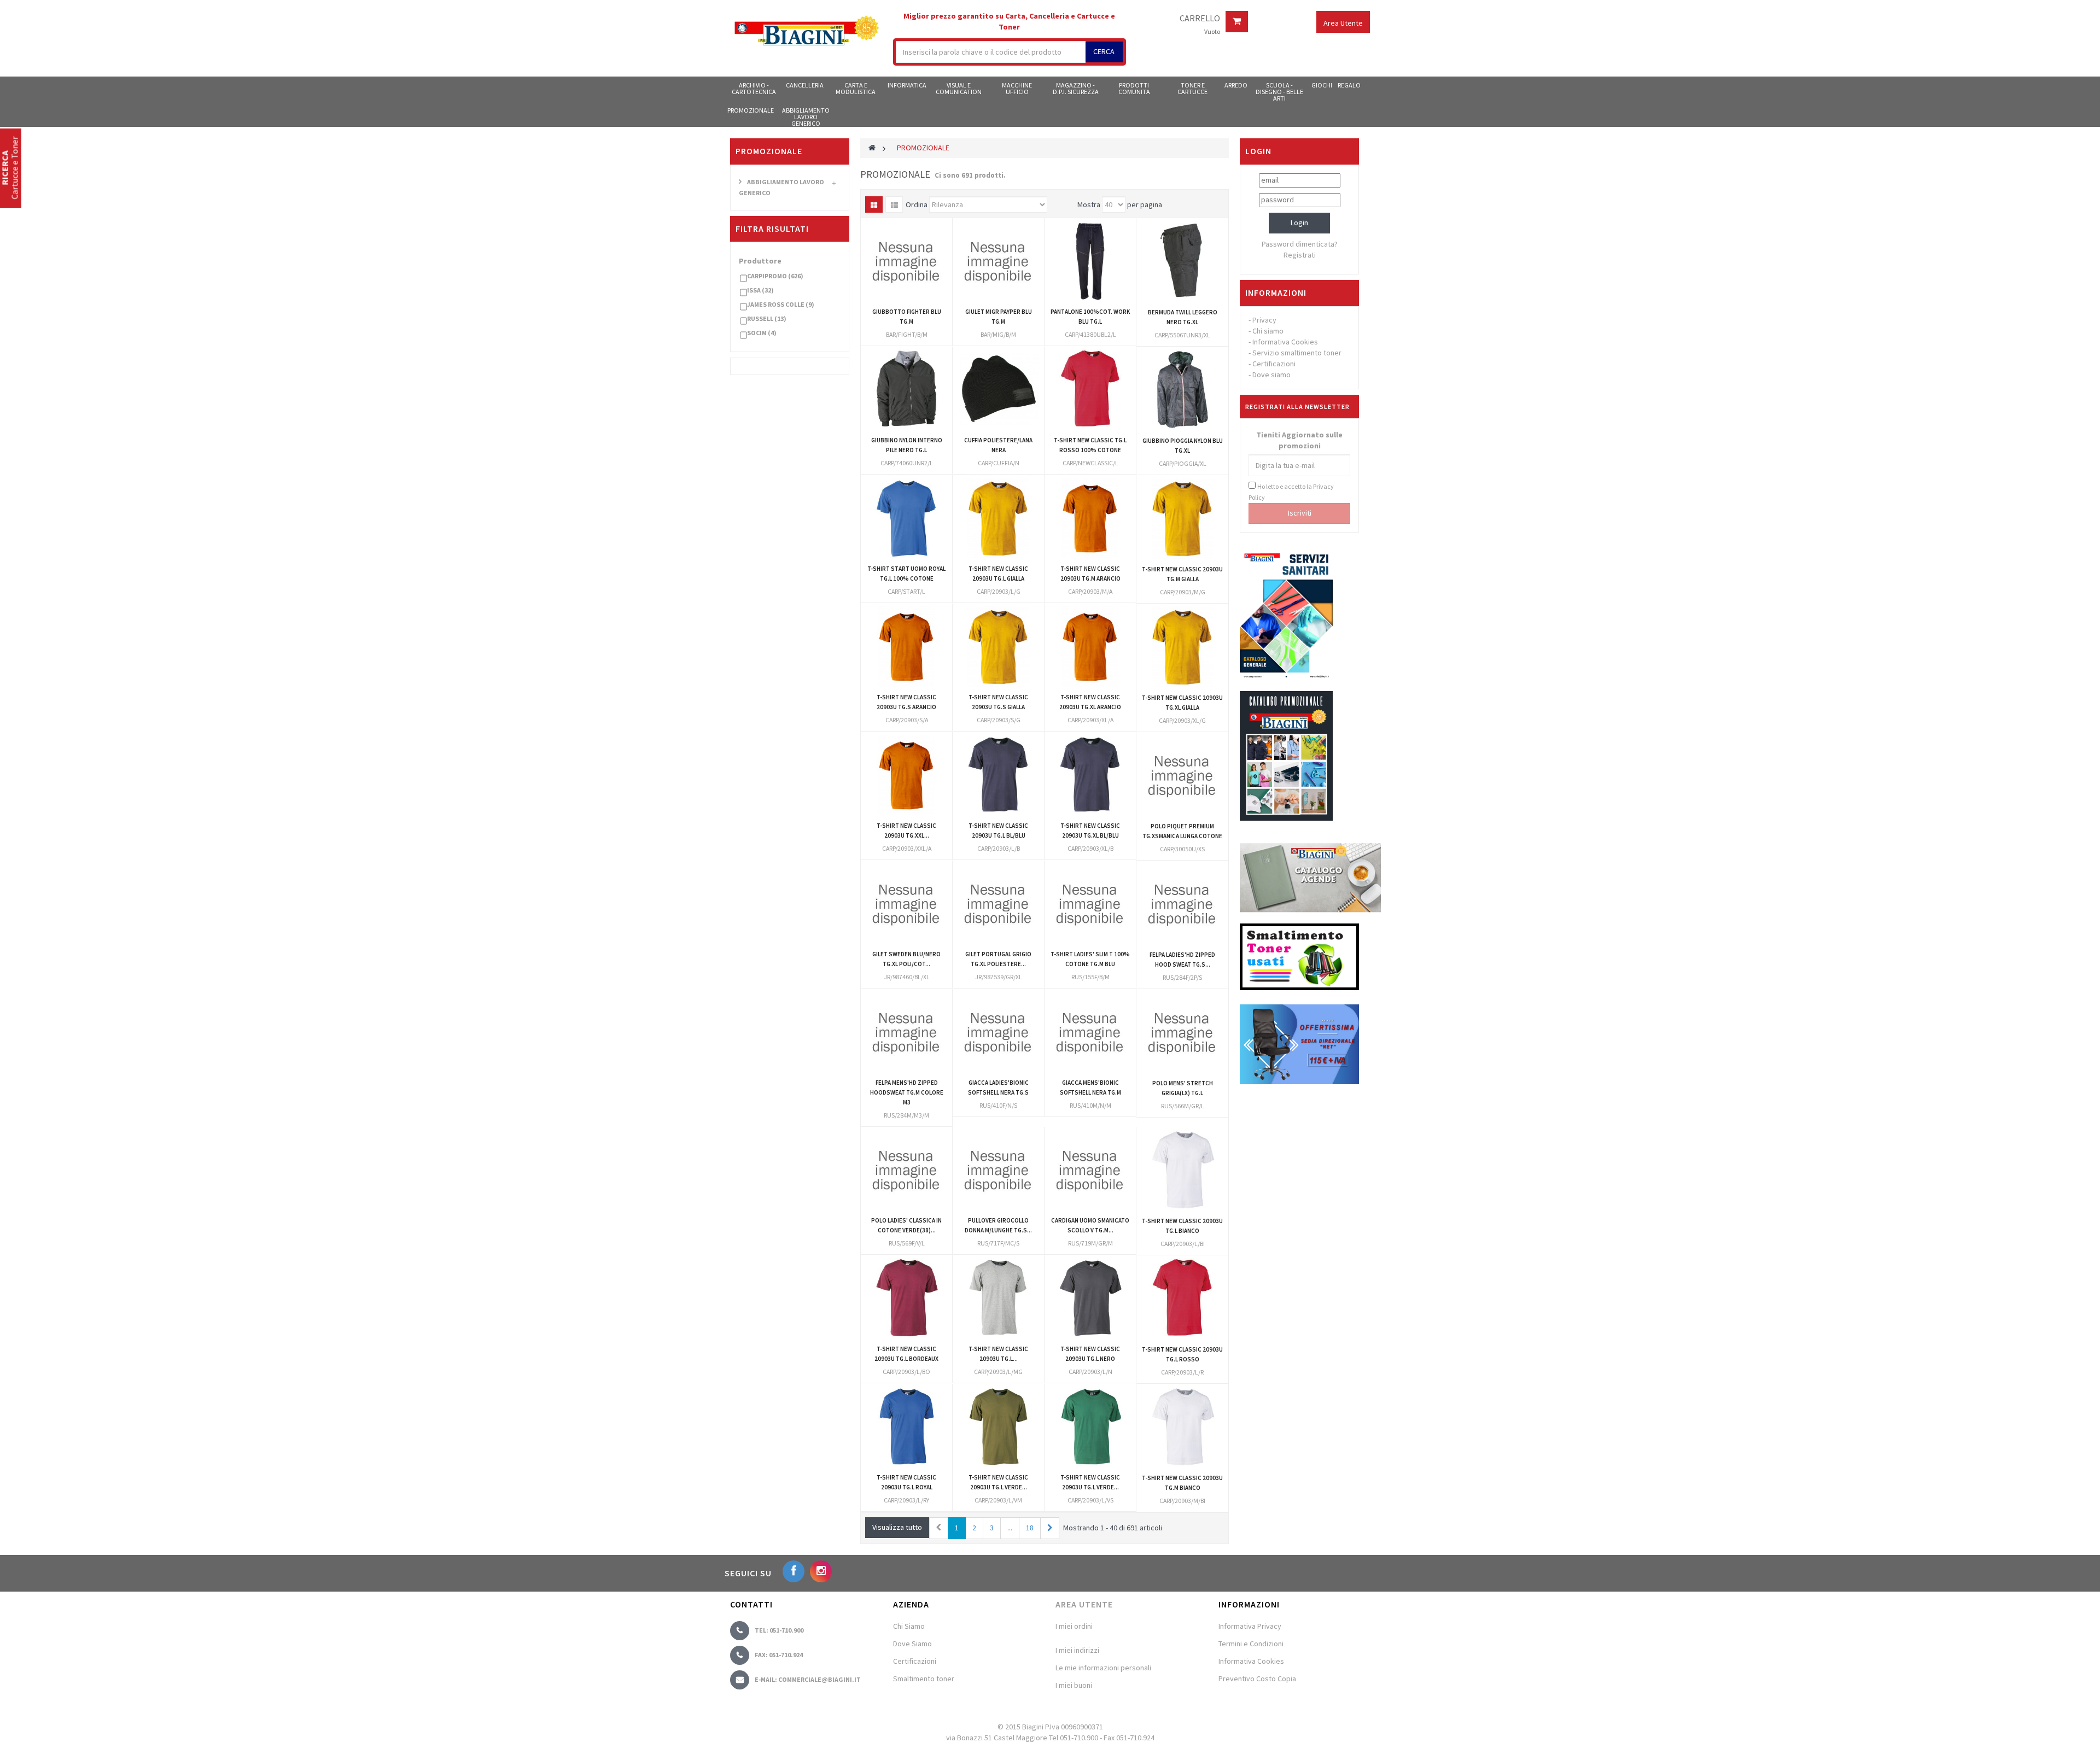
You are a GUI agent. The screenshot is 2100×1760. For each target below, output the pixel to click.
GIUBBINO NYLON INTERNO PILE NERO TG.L (907, 445)
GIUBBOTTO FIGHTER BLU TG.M (907, 317)
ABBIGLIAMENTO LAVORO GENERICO (806, 116)
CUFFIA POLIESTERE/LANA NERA (998, 445)
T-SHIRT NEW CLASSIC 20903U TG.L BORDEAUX (906, 1354)
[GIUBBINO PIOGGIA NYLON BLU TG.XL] (1182, 390)
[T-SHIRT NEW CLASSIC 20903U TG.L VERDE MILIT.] (998, 1427)
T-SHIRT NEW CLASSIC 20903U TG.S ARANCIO (906, 702)
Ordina (917, 204)
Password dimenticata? (1300, 244)
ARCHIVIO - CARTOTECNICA (754, 88)
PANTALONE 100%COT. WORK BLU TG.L (1090, 317)
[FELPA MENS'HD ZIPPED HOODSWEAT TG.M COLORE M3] (906, 1032)
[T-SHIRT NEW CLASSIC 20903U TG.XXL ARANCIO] (906, 775)
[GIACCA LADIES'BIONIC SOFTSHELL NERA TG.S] (998, 1032)
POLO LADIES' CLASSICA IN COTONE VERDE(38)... (906, 1225)
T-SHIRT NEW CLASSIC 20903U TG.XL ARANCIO (1090, 702)
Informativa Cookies (1285, 342)
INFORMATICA (907, 85)
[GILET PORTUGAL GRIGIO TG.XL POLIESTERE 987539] (998, 904)
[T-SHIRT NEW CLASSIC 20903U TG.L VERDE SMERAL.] (1090, 1427)
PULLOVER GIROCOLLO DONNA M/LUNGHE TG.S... (998, 1225)
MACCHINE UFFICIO (1017, 88)
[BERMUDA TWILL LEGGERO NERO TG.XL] (1182, 261)
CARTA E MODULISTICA (856, 88)
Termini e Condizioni (1251, 1644)
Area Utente (1084, 1604)
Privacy (1264, 320)
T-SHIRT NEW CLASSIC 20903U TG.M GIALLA (1182, 574)
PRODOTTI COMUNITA (1134, 88)
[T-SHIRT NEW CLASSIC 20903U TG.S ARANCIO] (906, 647)
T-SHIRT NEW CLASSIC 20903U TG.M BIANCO (1182, 1483)
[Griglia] (874, 204)
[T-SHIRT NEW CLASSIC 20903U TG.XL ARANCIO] (1090, 647)
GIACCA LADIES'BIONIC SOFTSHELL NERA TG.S (998, 1087)
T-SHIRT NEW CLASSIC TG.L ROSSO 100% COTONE (1090, 445)
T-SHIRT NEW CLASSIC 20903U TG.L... (998, 1354)
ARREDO (1236, 85)
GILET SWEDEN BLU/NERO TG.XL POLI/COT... (906, 959)
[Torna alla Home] (872, 148)
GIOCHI (1322, 85)
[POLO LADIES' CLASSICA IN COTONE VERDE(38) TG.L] (906, 1170)
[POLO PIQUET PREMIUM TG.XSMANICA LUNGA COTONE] (1182, 775)
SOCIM (762, 333)
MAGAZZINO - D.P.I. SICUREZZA (1076, 88)
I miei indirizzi (1077, 1650)
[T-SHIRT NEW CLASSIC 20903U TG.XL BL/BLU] (1090, 775)
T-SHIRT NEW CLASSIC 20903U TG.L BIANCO (1182, 1226)
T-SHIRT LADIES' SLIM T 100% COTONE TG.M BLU (1090, 959)
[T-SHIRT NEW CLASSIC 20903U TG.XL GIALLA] (1182, 647)
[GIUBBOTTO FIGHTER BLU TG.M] (906, 261)
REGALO (1349, 85)
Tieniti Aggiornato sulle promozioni (1299, 440)
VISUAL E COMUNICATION (959, 88)
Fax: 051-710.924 (779, 1655)
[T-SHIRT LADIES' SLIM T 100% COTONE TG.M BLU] (1090, 904)
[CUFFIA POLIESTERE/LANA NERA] (998, 390)
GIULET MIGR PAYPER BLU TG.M (999, 317)
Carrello (1200, 19)
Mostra (1089, 204)
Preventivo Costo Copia (1257, 1679)
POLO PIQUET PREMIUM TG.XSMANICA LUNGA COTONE (1182, 831)
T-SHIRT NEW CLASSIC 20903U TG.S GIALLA (998, 702)
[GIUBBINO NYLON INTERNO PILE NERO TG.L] (906, 390)
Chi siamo (1268, 331)
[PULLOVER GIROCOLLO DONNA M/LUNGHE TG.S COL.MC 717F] (998, 1170)
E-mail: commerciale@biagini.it (808, 1679)
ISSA (760, 290)
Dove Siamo (912, 1644)
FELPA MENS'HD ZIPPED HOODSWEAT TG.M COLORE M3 (907, 1092)
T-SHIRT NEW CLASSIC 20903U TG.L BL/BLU (998, 831)
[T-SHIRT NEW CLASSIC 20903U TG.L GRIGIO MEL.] (998, 1298)
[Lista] (894, 204)
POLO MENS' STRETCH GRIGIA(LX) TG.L (1183, 1088)
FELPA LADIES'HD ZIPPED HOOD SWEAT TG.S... (1182, 960)
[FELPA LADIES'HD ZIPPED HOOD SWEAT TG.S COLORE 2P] (1182, 904)
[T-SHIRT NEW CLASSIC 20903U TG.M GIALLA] (1182, 518)
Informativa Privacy (1250, 1626)
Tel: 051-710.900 (779, 1630)
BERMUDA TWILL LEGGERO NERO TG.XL (1183, 317)
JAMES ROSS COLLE (781, 304)
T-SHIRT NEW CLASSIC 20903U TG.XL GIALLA (1182, 703)
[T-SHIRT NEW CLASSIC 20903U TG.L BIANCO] (1182, 1170)
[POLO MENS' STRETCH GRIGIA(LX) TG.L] (1182, 1032)
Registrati (1300, 255)
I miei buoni (1074, 1685)
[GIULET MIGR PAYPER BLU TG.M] (998, 261)
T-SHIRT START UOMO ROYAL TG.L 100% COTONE (906, 574)
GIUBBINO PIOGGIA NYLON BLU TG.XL (1183, 446)
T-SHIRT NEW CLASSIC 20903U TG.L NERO (1090, 1354)
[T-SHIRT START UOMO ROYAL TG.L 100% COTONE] (906, 518)
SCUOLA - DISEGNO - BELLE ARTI (1279, 91)
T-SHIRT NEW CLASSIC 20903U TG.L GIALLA (998, 574)
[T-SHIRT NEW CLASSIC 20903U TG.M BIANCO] (1182, 1427)
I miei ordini (1074, 1626)
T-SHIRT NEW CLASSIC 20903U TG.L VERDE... (998, 1482)
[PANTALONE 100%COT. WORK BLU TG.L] (1090, 261)
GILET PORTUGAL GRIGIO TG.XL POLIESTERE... (998, 959)
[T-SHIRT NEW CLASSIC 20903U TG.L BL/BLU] (998, 775)
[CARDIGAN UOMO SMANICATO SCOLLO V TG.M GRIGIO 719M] (1090, 1170)
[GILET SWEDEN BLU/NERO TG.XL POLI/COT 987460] (906, 904)
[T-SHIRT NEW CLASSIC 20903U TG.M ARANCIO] (1090, 518)
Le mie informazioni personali (1103, 1668)
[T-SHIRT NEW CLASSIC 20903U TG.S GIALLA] (998, 647)
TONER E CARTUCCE (1192, 88)
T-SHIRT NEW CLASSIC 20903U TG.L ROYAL (906, 1482)
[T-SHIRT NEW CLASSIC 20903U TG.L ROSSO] (1182, 1299)
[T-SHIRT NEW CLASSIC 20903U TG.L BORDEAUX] (906, 1298)
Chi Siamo (909, 1626)
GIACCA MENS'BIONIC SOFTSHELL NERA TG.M (1090, 1087)
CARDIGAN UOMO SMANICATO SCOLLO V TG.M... (1090, 1225)
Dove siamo (1271, 375)
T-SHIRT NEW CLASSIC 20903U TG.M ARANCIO (1090, 574)
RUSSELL (767, 318)
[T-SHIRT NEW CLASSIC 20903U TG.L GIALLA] (998, 518)
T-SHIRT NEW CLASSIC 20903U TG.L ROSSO (1182, 1354)
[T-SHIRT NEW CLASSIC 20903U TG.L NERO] (1090, 1298)
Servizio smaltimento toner (1297, 353)
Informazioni (1276, 293)
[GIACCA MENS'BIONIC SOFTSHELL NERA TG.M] (1090, 1032)
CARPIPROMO (775, 276)
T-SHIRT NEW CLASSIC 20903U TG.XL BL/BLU (1090, 831)
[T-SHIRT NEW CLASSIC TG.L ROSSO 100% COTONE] (1090, 390)
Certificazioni (1274, 364)
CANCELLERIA (805, 85)
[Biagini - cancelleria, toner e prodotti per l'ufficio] (806, 32)
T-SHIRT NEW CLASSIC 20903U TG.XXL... (906, 831)
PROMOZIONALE (751, 110)
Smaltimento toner (924, 1679)
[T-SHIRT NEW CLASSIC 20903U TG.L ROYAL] (906, 1427)
